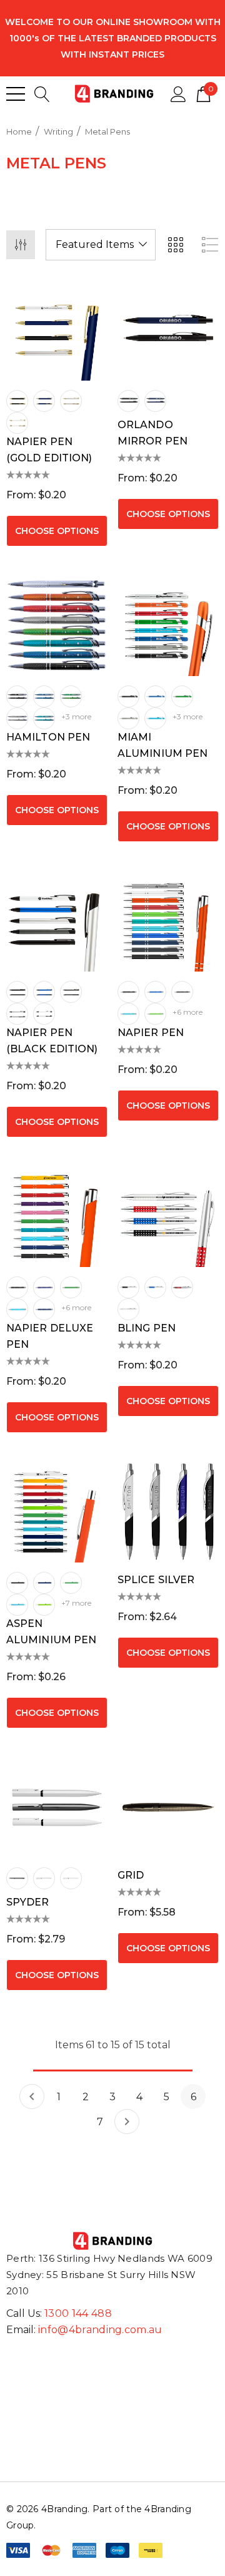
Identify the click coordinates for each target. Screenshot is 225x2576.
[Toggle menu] (16, 94)
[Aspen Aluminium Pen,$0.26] (57, 1512)
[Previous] (32, 2096)
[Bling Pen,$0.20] (168, 1216)
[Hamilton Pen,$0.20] (57, 625)
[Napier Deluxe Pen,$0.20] (57, 1216)
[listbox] (101, 245)
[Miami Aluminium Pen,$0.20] (168, 625)
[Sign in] (178, 93)
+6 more (187, 1012)
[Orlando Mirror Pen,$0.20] (168, 330)
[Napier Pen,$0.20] (168, 921)
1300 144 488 (78, 2313)
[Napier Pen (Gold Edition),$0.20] (57, 330)
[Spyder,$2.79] (57, 1807)
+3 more (76, 716)
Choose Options (57, 531)
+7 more (76, 1603)
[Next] (127, 2122)
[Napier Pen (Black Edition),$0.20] (57, 921)
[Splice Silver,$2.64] (168, 1512)
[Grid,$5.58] (168, 1807)
